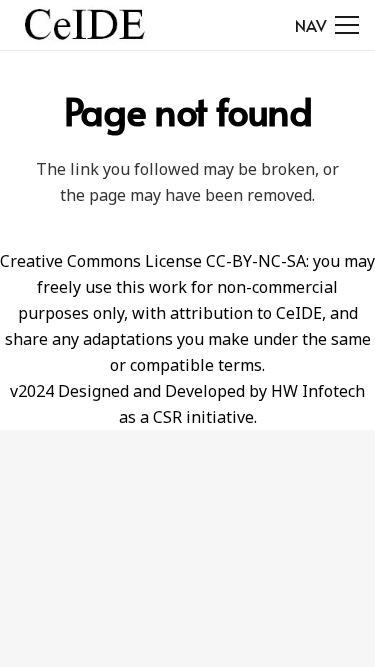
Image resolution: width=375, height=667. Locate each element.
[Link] (84, 25)
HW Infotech (318, 391)
